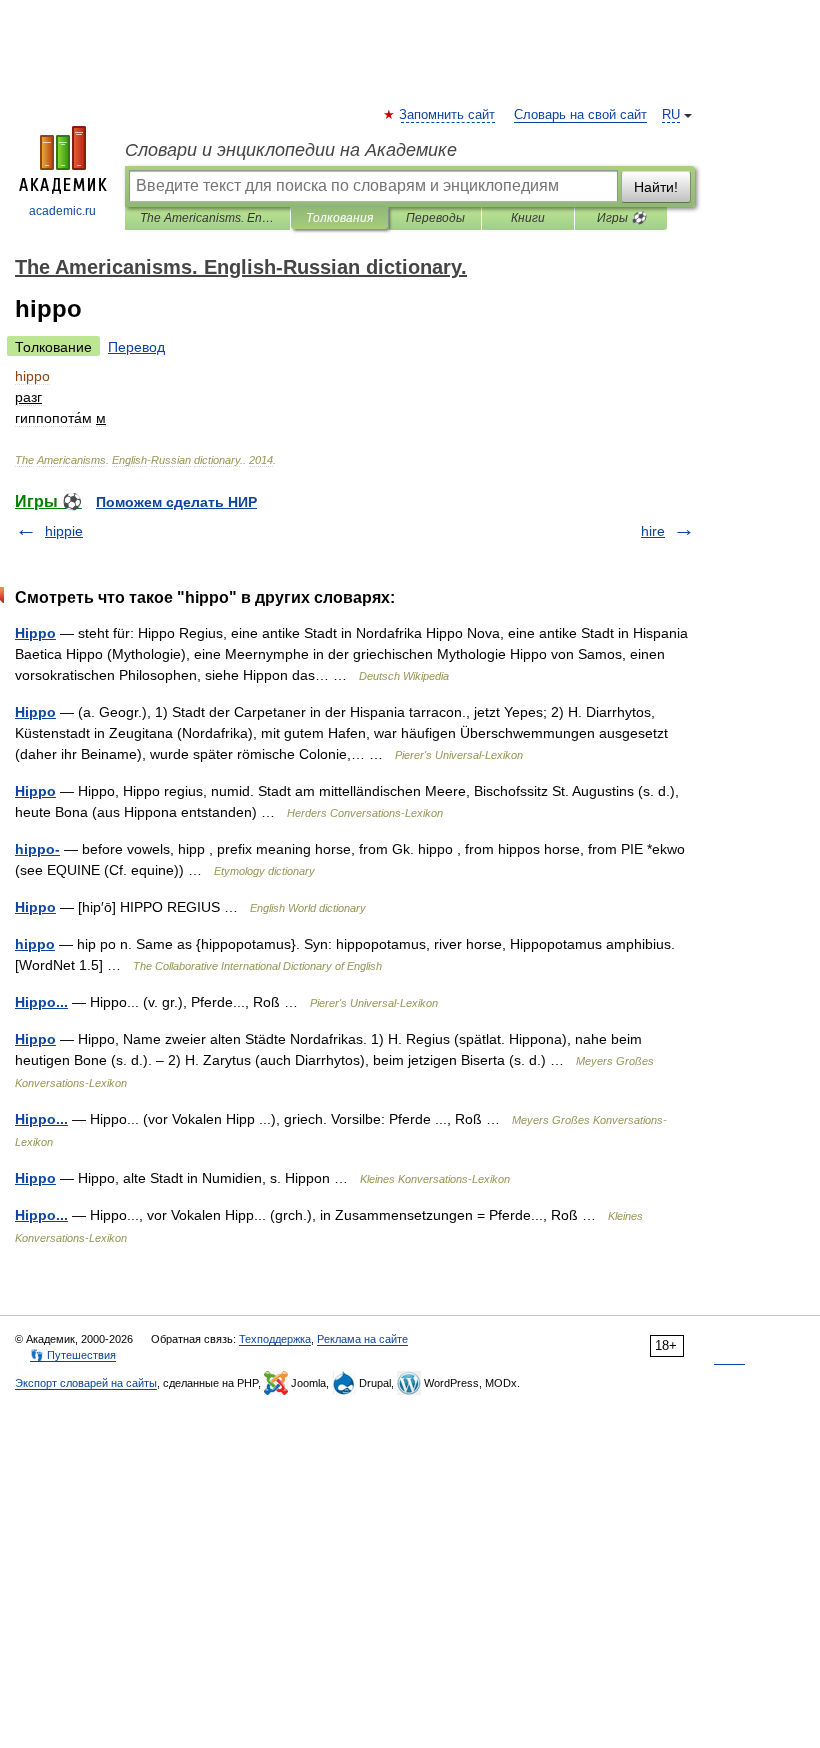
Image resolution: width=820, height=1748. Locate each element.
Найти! (656, 187)
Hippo (35, 633)
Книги (528, 218)
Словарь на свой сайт (580, 115)
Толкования (339, 218)
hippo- (37, 849)
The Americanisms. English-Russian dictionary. (207, 218)
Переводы (435, 218)
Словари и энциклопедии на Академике (291, 150)
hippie (64, 531)
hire (653, 531)
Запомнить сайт (448, 115)
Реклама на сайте (362, 1339)
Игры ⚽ (621, 218)
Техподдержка (275, 1339)
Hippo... (41, 1002)
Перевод (136, 347)
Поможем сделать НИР (176, 502)
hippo (35, 944)
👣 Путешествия (73, 1355)
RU (671, 115)
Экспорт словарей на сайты (86, 1383)
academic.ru (62, 211)
